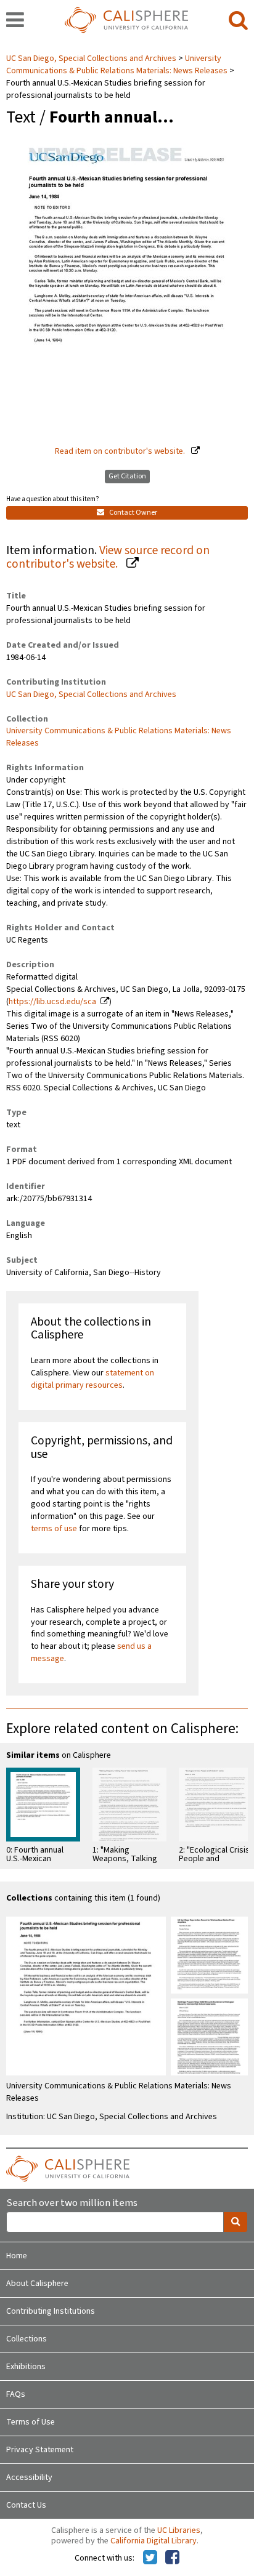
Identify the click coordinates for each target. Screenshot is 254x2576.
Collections (27, 2339)
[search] (238, 21)
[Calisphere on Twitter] (150, 2558)
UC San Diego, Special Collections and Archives (92, 58)
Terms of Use (31, 2422)
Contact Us (26, 2505)
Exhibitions (26, 2367)
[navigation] (15, 21)
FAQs (16, 2394)
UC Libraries (179, 2530)
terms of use (54, 1529)
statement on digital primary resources (92, 1379)
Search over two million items (72, 2203)
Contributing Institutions (51, 2311)
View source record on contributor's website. (108, 557)
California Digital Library (154, 2541)
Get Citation (127, 476)
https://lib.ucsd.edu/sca (52, 1002)
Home (17, 2256)
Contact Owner (133, 513)
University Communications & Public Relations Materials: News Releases (117, 65)
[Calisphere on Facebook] (172, 2558)
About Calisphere (37, 2284)
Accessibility (29, 2477)
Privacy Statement (40, 2450)
